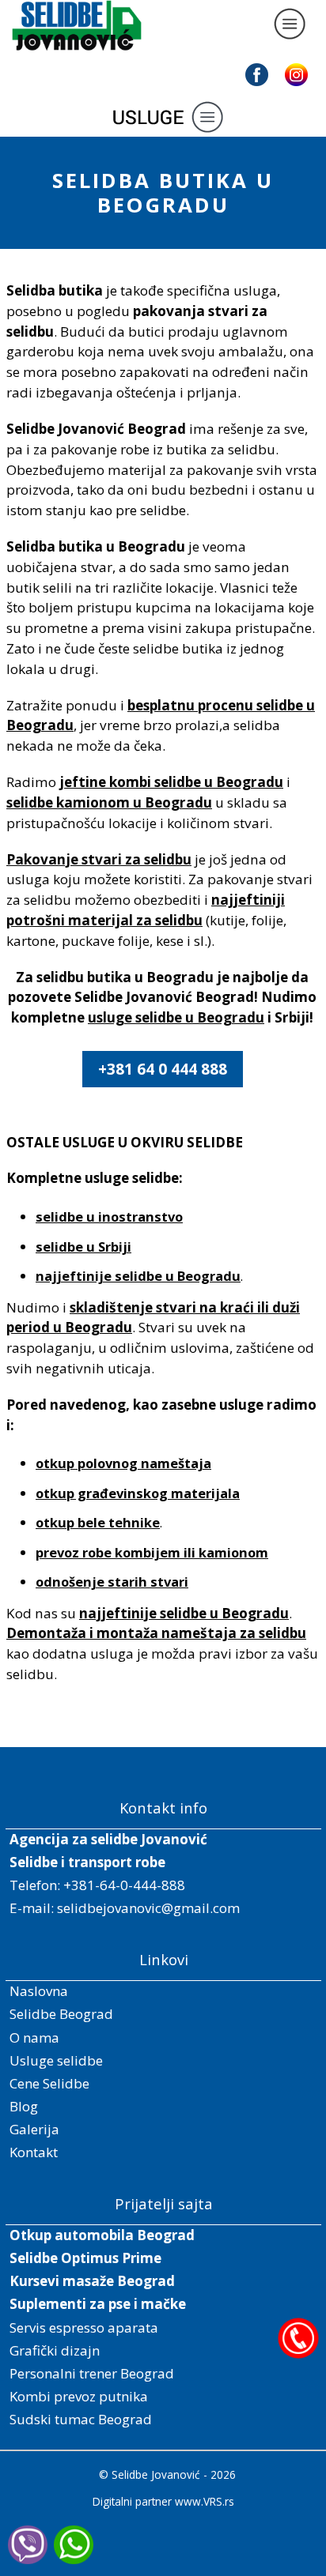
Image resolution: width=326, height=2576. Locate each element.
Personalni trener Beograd (92, 2373)
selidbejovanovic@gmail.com (148, 1908)
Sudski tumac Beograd (81, 2419)
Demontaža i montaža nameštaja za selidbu (156, 1633)
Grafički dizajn (55, 2350)
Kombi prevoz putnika (79, 2396)
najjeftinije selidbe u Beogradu (138, 1276)
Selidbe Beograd (61, 2014)
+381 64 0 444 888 (163, 1069)
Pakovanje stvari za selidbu (99, 859)
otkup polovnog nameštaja (123, 1463)
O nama (34, 2037)
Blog (24, 2106)
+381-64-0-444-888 (124, 1885)
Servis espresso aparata (84, 2327)
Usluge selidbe (56, 2060)
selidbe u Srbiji (83, 1247)
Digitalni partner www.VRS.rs (163, 2501)
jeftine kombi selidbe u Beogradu (171, 782)
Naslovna (39, 1991)
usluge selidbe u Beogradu (176, 1017)
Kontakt (34, 2152)
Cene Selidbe (49, 2083)
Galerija (34, 2129)
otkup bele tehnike (98, 1522)
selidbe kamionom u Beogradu (109, 802)
